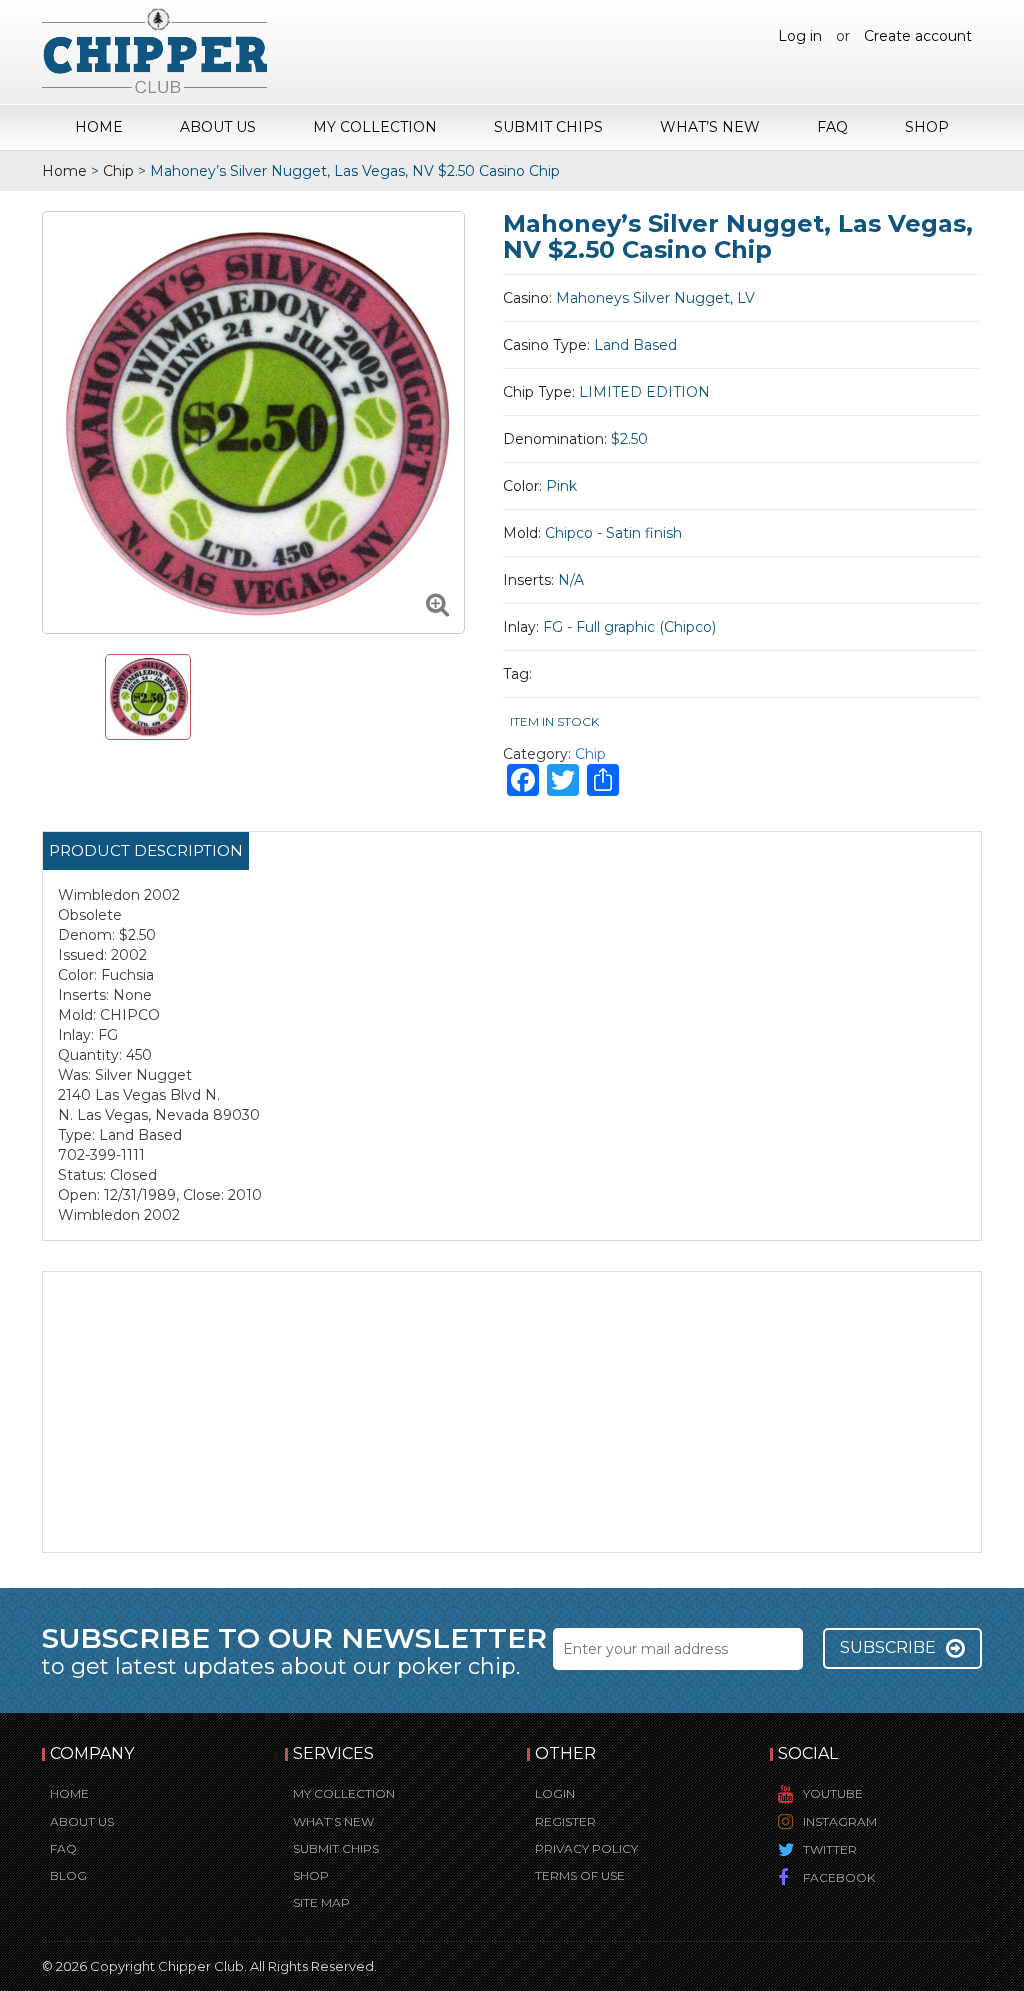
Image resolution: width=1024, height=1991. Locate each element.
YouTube (833, 1793)
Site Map (321, 1902)
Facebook (839, 1877)
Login (555, 1793)
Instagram (840, 1821)
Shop (927, 127)
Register (565, 1821)
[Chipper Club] (154, 50)
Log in (800, 36)
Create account (918, 36)
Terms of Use (580, 1875)
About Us (218, 127)
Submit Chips (548, 127)
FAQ (832, 127)
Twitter (830, 1849)
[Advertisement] (512, 1412)
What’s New (710, 127)
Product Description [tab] (146, 850)
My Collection (375, 127)
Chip (118, 171)
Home (99, 127)
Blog (68, 1875)
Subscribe (888, 1647)
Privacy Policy (586, 1848)
